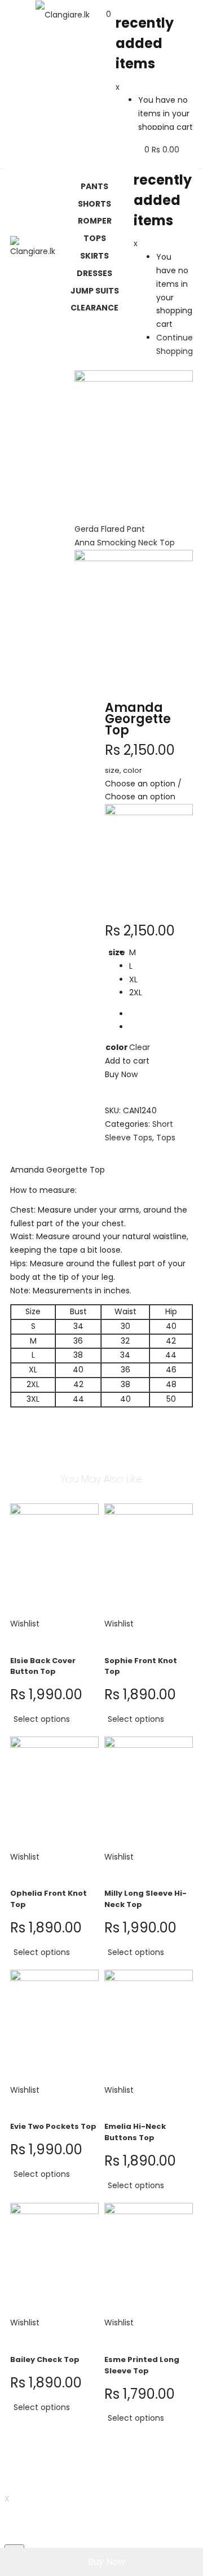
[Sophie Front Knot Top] (149, 1560)
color (117, 1047)
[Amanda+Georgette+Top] (114, 1151)
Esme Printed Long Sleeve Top (142, 2365)
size (117, 952)
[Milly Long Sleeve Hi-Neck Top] (149, 1793)
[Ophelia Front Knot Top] (54, 1793)
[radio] (140, 953)
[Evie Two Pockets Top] (54, 2026)
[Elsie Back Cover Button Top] (54, 1560)
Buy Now (107, 2562)
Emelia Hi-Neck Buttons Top (135, 2132)
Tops (166, 1138)
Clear (140, 1047)
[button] (109, 14)
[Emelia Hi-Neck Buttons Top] (149, 2026)
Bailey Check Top (45, 2359)
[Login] (191, 136)
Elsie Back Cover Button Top (43, 1666)
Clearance (94, 308)
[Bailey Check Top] (54, 2259)
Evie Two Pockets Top (53, 2126)
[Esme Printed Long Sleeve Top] (149, 2259)
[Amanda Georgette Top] (108, 1151)
